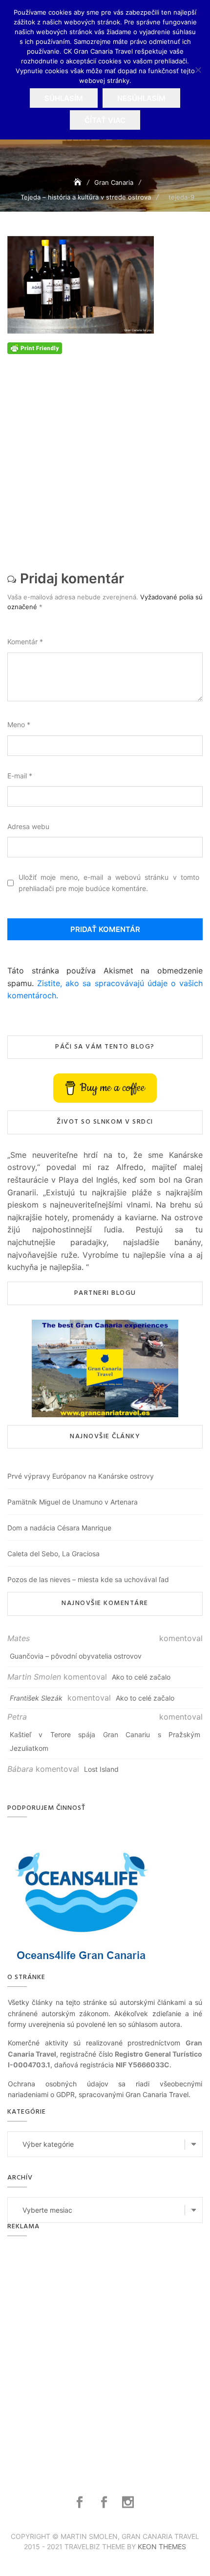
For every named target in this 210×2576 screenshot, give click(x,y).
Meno (19, 724)
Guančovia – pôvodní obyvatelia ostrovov (76, 1656)
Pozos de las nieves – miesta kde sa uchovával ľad (88, 1579)
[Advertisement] (105, 459)
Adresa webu (28, 826)
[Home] (79, 182)
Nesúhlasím (141, 98)
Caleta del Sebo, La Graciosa (53, 1554)
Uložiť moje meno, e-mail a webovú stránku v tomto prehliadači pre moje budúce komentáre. (109, 882)
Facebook (81, 2502)
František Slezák (36, 1698)
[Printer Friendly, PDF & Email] (35, 347)
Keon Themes (162, 2546)
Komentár (25, 642)
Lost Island (101, 1769)
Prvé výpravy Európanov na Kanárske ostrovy (81, 1476)
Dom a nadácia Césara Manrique (59, 1528)
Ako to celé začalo (141, 1677)
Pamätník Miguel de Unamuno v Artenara (73, 1502)
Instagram (129, 2502)
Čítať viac (105, 120)
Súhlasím (64, 98)
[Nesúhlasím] (198, 70)
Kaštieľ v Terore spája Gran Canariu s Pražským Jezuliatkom (105, 1741)
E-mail (20, 776)
